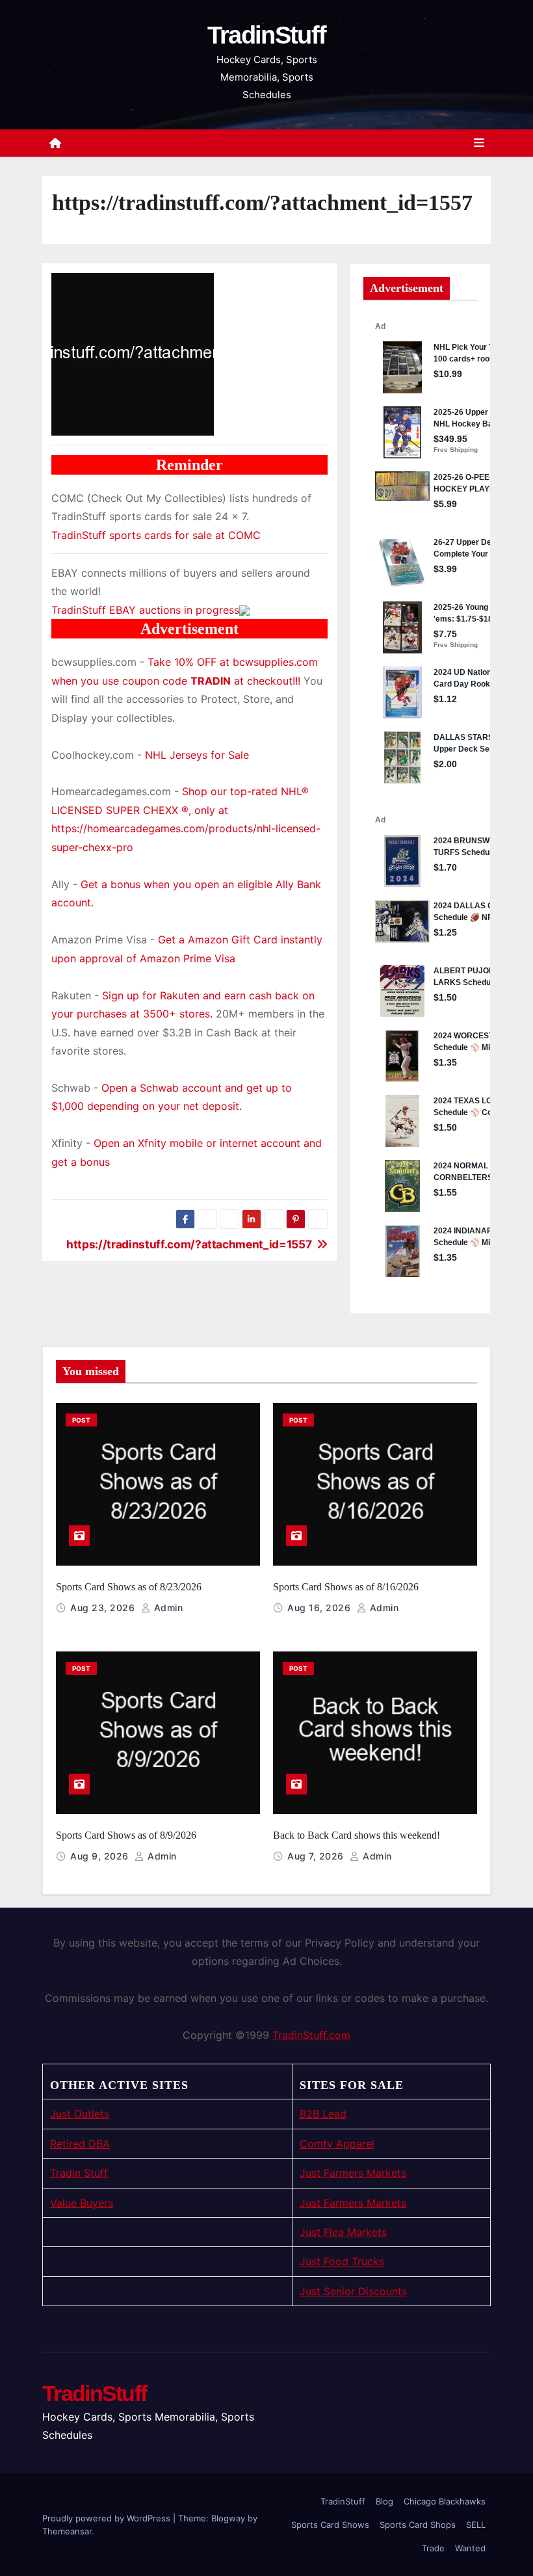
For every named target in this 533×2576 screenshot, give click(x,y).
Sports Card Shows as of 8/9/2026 (126, 1835)
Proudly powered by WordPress (108, 2518)
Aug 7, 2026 (317, 1856)
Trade (433, 2548)
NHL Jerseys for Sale (197, 755)
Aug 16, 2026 (320, 1608)
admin (167, 1608)
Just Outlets (80, 2114)
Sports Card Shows (330, 2525)
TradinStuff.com (311, 2035)
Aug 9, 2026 (101, 1856)
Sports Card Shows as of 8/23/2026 (129, 1587)
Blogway (228, 2518)
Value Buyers (82, 2203)
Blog (384, 2501)
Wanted (470, 2548)
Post (81, 1420)
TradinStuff (266, 35)
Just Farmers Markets (353, 2173)
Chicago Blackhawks (445, 2501)
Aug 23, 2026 (104, 1608)
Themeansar (67, 2531)
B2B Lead (323, 2114)
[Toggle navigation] (479, 143)
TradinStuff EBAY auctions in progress (145, 610)
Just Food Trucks (342, 2261)
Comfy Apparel (337, 2144)
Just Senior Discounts (353, 2291)
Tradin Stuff (79, 2173)
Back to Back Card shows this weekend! (357, 1835)
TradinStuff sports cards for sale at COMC (156, 535)
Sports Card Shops (418, 2525)
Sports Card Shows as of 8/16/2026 (346, 1587)
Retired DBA (80, 2144)
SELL (476, 2525)
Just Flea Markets (343, 2232)
